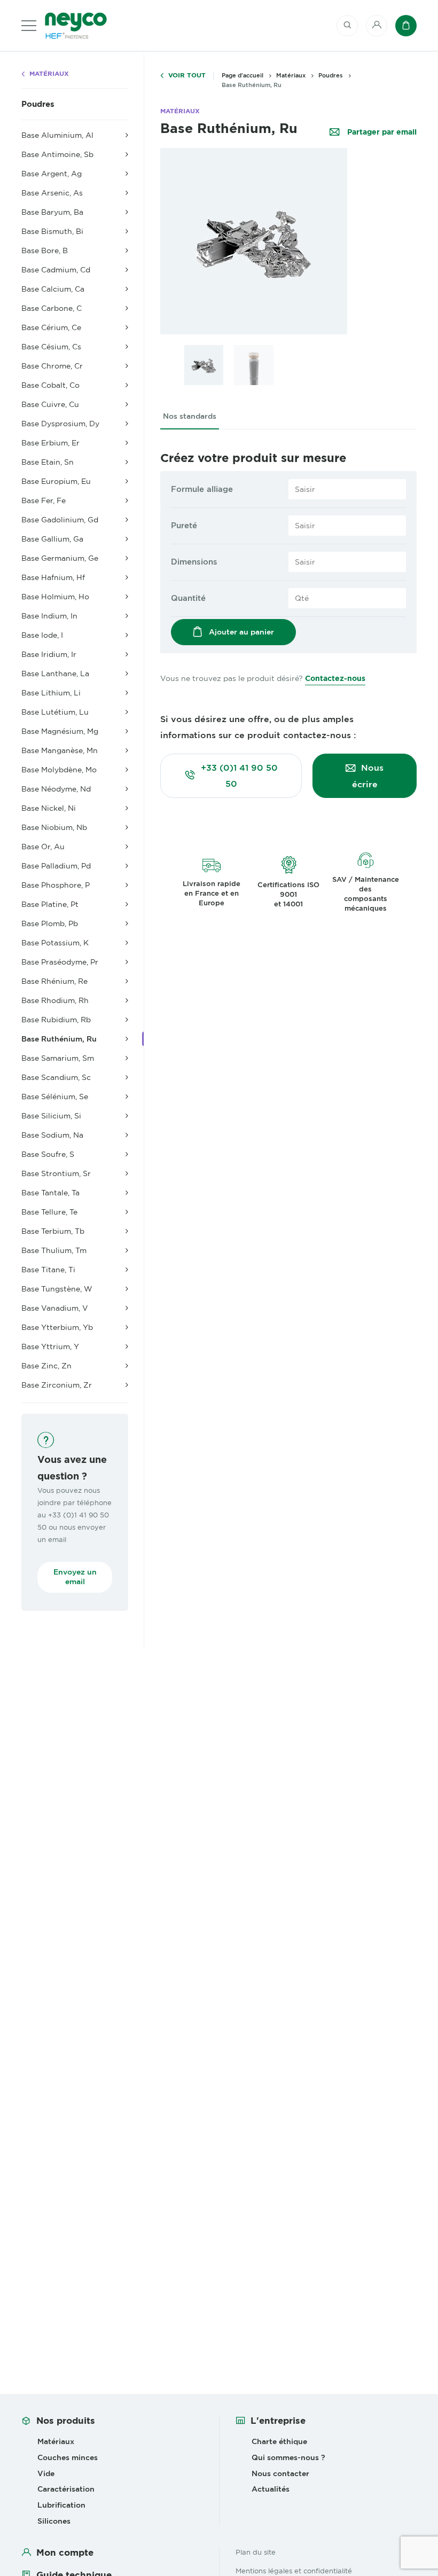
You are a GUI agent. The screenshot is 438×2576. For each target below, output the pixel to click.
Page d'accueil (243, 75)
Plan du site (256, 2552)
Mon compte (65, 2552)
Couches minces (68, 2457)
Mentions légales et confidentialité (294, 2571)
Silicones (54, 2521)
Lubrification (61, 2505)
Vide (46, 2473)
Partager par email (381, 132)
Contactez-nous (335, 678)
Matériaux (49, 74)
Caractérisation (66, 2489)
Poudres (38, 104)
